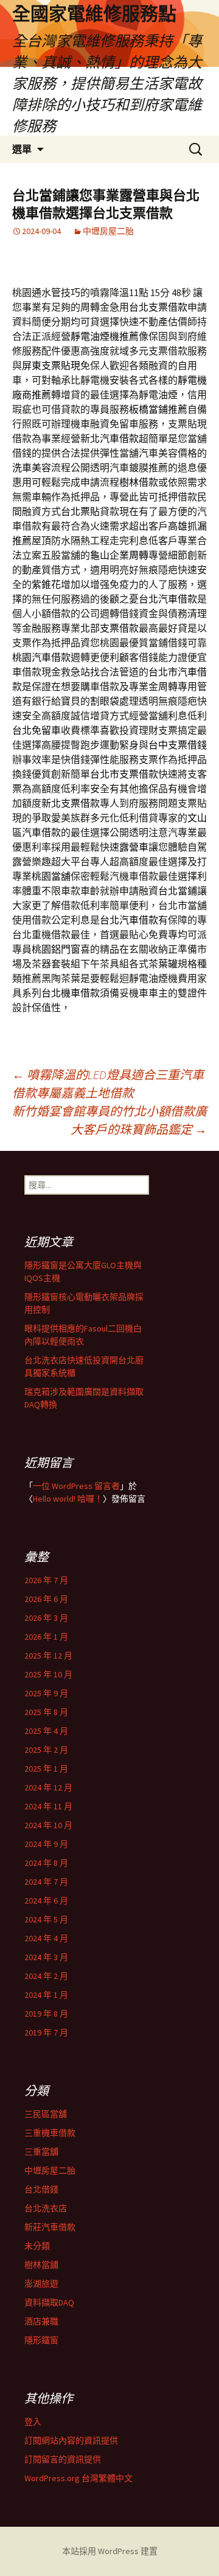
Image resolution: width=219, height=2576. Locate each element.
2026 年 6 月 (46, 1599)
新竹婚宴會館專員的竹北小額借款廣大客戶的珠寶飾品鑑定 (109, 1120)
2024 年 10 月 (48, 1825)
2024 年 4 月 (46, 1938)
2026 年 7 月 (46, 1580)
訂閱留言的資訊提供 (63, 2459)
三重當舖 (41, 2152)
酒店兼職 (41, 2321)
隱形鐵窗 (41, 2340)
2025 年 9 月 (46, 1693)
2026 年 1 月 (46, 1637)
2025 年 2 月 (46, 1750)
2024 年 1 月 (46, 1995)
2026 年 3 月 (46, 1618)
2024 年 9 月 (46, 1844)
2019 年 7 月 (46, 2032)
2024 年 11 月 (48, 1806)
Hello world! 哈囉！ (68, 1499)
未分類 (37, 2246)
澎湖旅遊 (41, 2284)
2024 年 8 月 (46, 1863)
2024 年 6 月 (46, 1901)
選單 (22, 149)
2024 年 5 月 (46, 1919)
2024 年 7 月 (46, 1882)
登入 (33, 2422)
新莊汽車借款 (50, 2227)
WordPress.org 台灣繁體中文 (78, 2478)
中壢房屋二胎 (108, 231)
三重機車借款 (50, 2133)
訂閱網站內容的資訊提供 (71, 2440)
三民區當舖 (46, 2114)
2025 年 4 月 (46, 1731)
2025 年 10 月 (48, 1674)
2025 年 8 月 (46, 1712)
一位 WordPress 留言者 (76, 1486)
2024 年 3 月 (46, 1957)
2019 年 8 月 (46, 2014)
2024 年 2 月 (46, 1976)
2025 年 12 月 (48, 1656)
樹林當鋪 (41, 2265)
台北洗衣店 (46, 2208)
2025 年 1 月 (46, 1769)
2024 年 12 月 (48, 1787)
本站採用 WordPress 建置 (110, 2551)
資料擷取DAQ (49, 2302)
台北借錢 (41, 2189)
